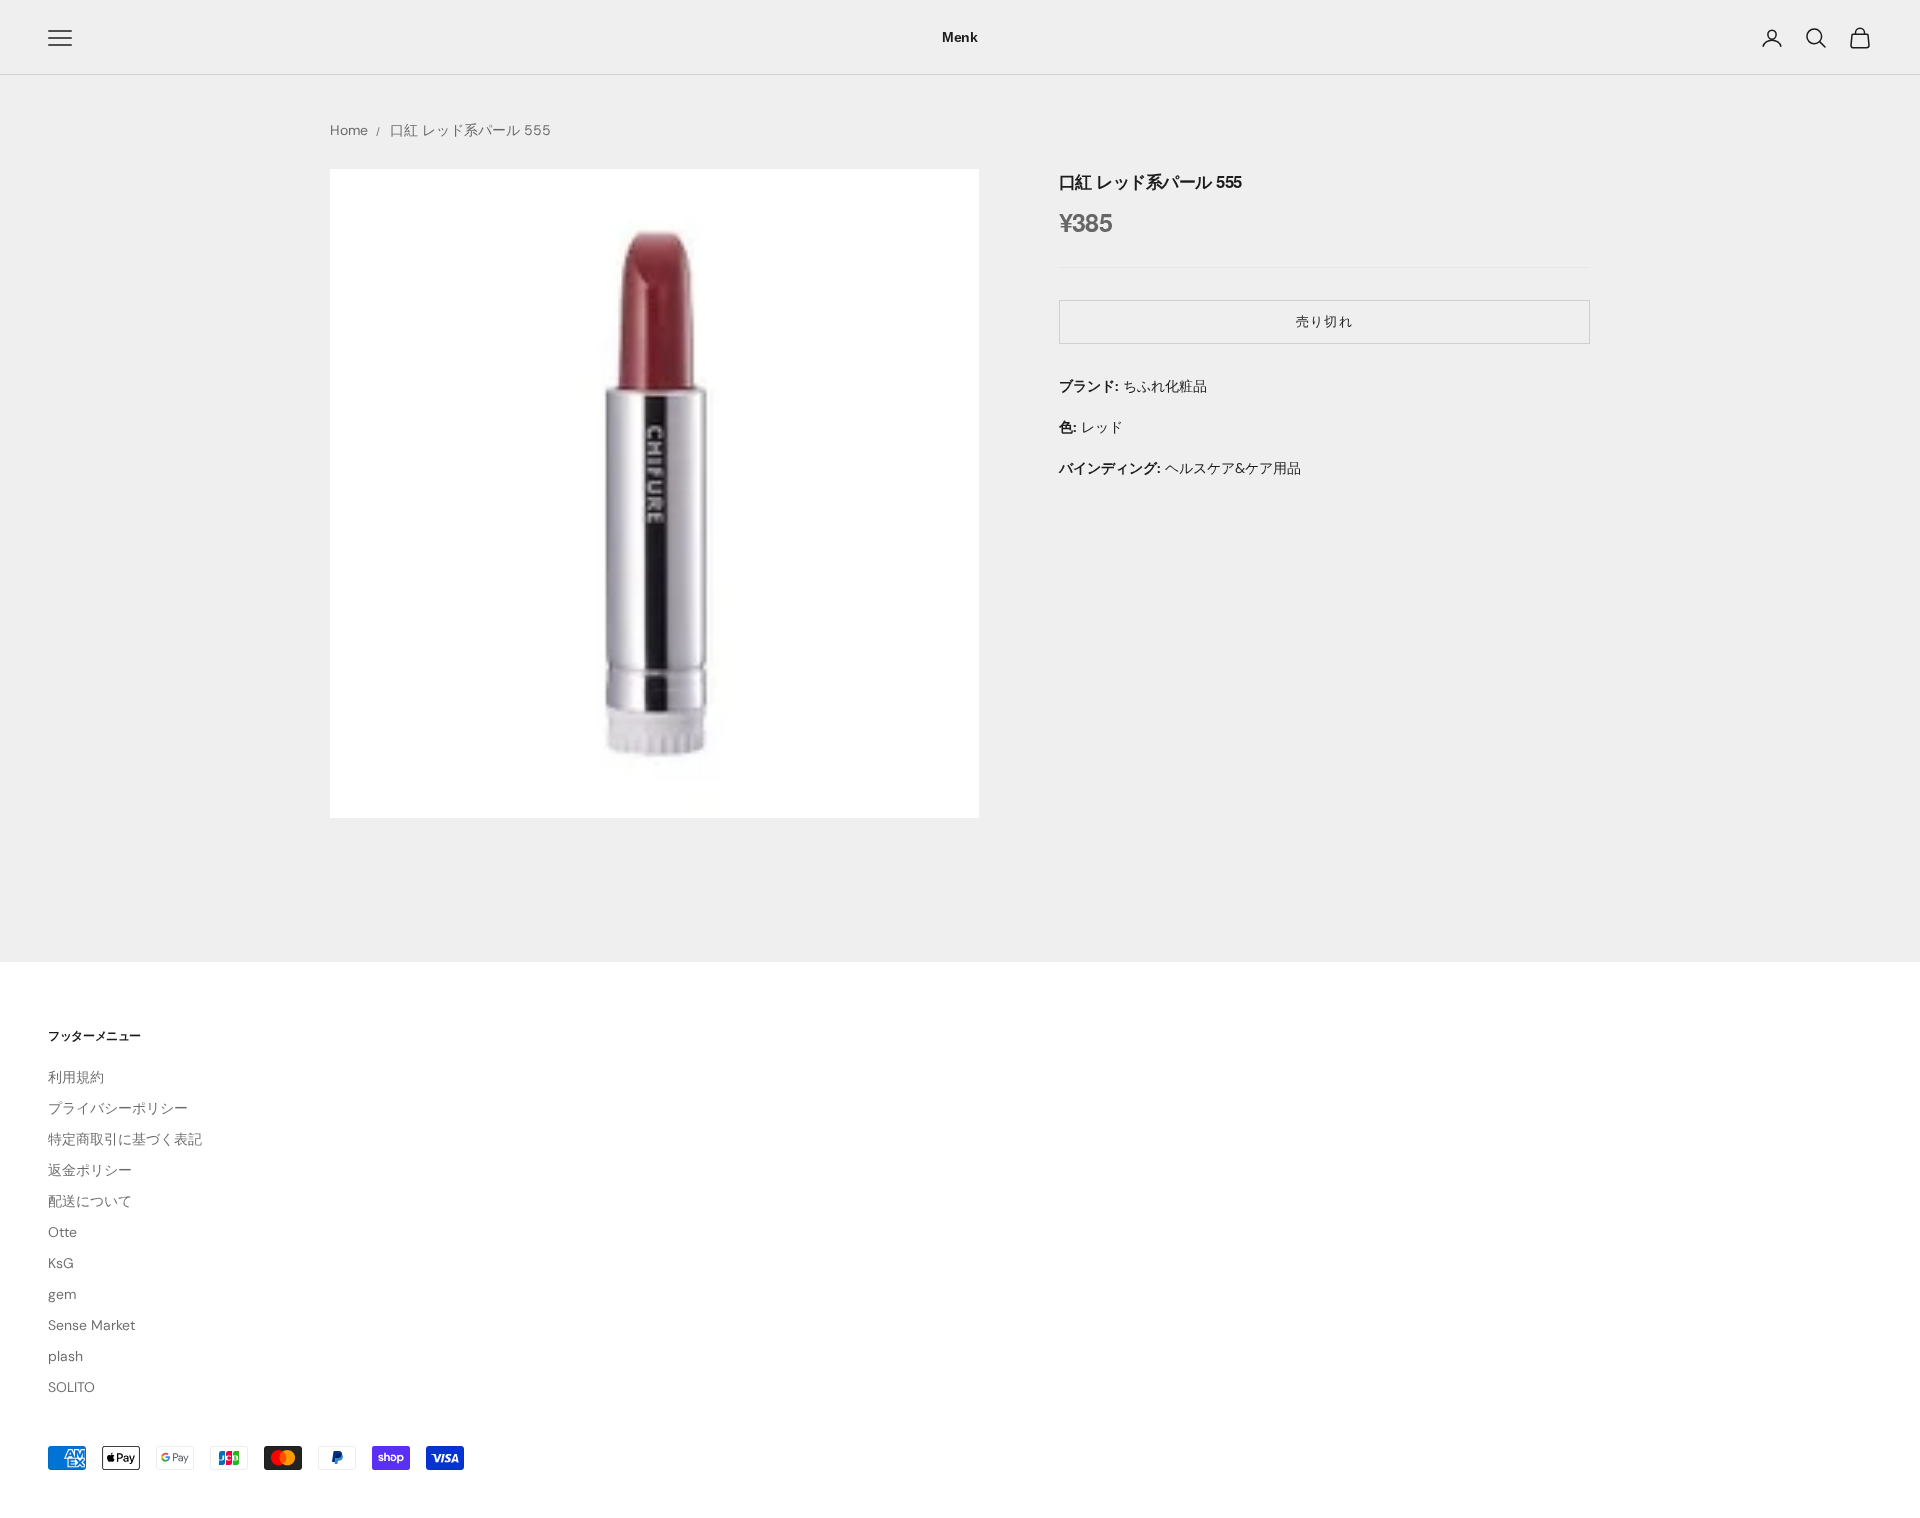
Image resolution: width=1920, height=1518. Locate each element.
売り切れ (1324, 321)
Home (349, 130)
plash (65, 1356)
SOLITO (71, 1387)
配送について (90, 1201)
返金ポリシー (90, 1170)
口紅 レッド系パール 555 (470, 130)
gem (62, 1294)
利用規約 (76, 1077)
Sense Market (91, 1325)
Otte (62, 1232)
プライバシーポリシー (118, 1108)
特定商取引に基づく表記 (125, 1139)
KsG (61, 1263)
